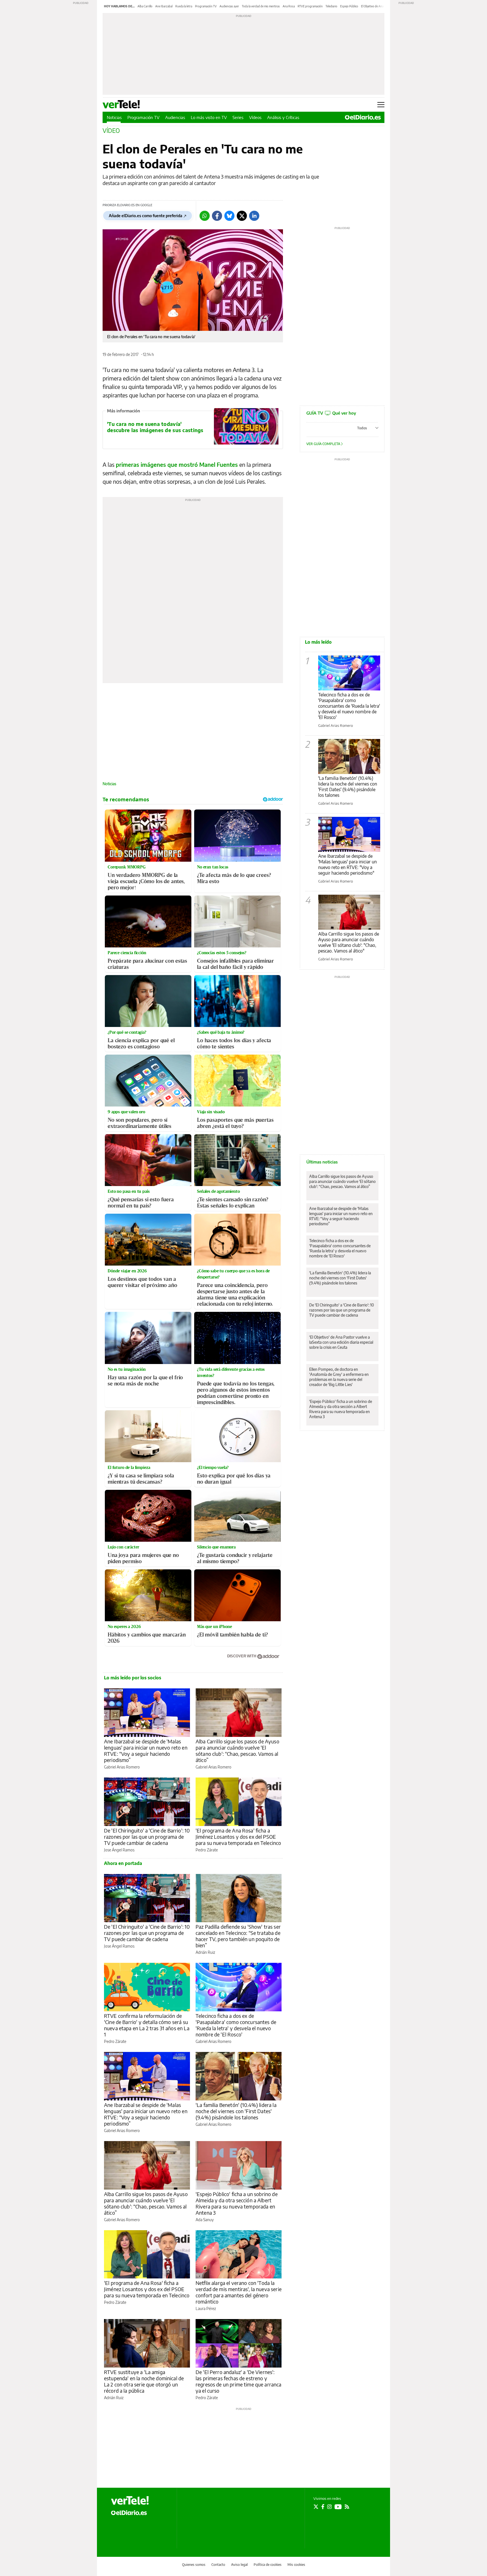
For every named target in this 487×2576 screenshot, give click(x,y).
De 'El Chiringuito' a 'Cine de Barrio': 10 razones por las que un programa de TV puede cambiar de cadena (147, 1837)
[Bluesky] (229, 216)
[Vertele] (130, 2500)
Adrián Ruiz (205, 1952)
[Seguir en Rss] (347, 2507)
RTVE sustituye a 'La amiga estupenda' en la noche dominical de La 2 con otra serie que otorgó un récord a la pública (144, 2381)
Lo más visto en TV (209, 117)
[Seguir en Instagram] (329, 2507)
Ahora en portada (123, 1863)
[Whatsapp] (205, 216)
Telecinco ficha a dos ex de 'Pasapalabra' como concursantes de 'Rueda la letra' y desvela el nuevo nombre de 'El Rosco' (236, 2025)
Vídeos (255, 117)
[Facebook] (217, 216)
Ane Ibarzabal (164, 6)
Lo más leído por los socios (133, 1678)
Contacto (218, 2565)
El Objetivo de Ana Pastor (377, 6)
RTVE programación (310, 6)
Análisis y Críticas (283, 117)
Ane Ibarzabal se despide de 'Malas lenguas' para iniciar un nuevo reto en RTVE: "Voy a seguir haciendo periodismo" (347, 864)
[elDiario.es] (129, 2512)
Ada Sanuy (205, 2220)
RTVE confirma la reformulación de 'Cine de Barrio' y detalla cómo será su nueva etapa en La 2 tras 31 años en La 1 (147, 2025)
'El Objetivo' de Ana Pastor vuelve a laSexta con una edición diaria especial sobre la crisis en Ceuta (341, 1342)
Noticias (114, 117)
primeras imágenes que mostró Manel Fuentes (177, 464)
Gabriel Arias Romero (122, 1767)
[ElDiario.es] (363, 117)
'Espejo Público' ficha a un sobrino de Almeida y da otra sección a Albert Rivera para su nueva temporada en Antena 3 (237, 2203)
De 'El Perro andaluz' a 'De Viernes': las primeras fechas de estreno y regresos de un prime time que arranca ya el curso (239, 2381)
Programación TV (206, 6)
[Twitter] (242, 216)
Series (238, 117)
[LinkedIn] (254, 216)
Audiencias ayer (229, 6)
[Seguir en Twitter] (316, 2507)
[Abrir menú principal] (381, 105)
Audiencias (175, 117)
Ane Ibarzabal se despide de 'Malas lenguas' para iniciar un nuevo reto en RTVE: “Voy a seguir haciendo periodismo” (146, 1751)
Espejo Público (349, 6)
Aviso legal (239, 2565)
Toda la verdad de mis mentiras (261, 6)
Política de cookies (268, 2565)
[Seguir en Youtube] (338, 2507)
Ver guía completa (324, 444)
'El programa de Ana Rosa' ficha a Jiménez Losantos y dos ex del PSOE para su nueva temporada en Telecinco (238, 1837)
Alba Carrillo (145, 6)
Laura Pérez (206, 2308)
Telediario (331, 6)
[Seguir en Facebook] (323, 2507)
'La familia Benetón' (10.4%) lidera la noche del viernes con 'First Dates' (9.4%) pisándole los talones (236, 2111)
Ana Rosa (289, 6)
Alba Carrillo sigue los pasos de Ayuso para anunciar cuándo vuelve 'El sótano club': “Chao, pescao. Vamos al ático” (237, 1751)
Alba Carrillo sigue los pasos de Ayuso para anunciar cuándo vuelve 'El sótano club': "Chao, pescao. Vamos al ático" (349, 942)
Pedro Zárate (207, 1850)
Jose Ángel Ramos (119, 1850)
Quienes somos (194, 2565)
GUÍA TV (331, 413)
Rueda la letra (184, 6)
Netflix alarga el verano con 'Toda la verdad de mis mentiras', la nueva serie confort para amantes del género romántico (239, 2292)
